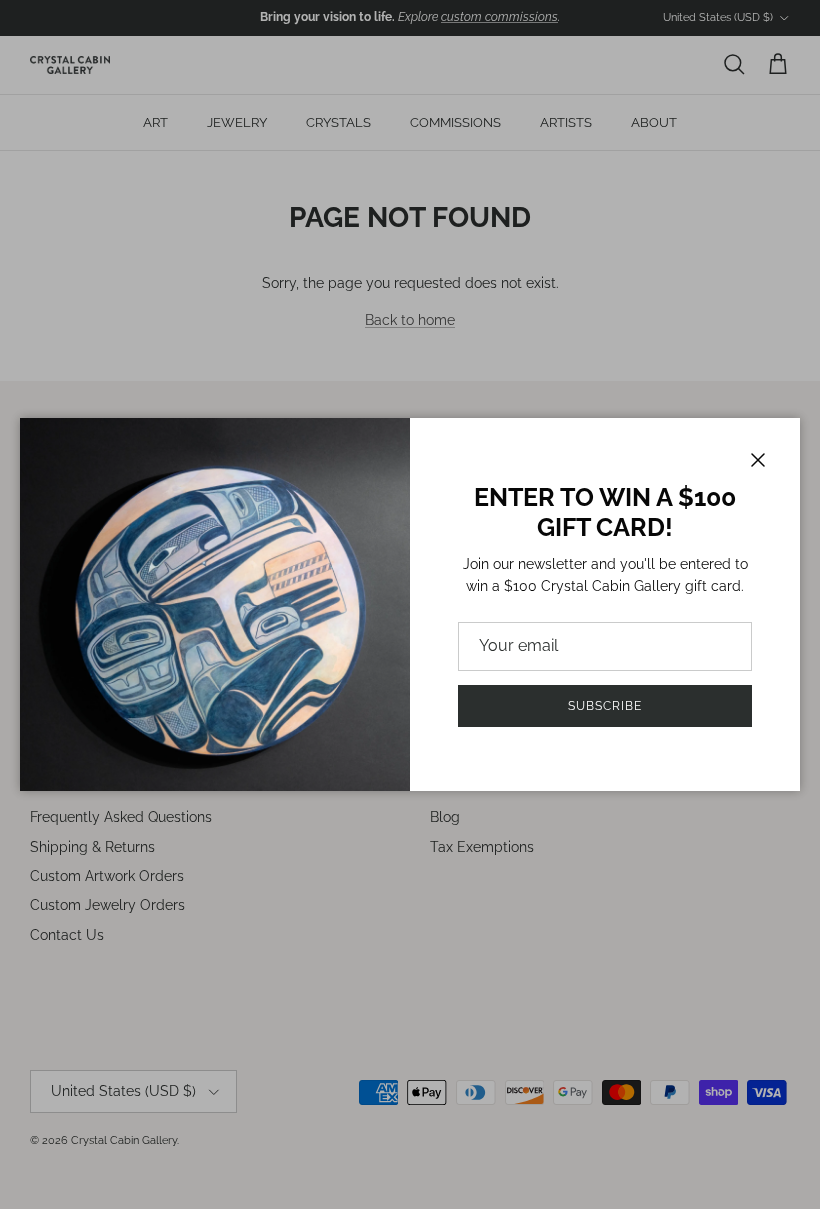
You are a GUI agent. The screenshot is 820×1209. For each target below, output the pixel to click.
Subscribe (605, 706)
